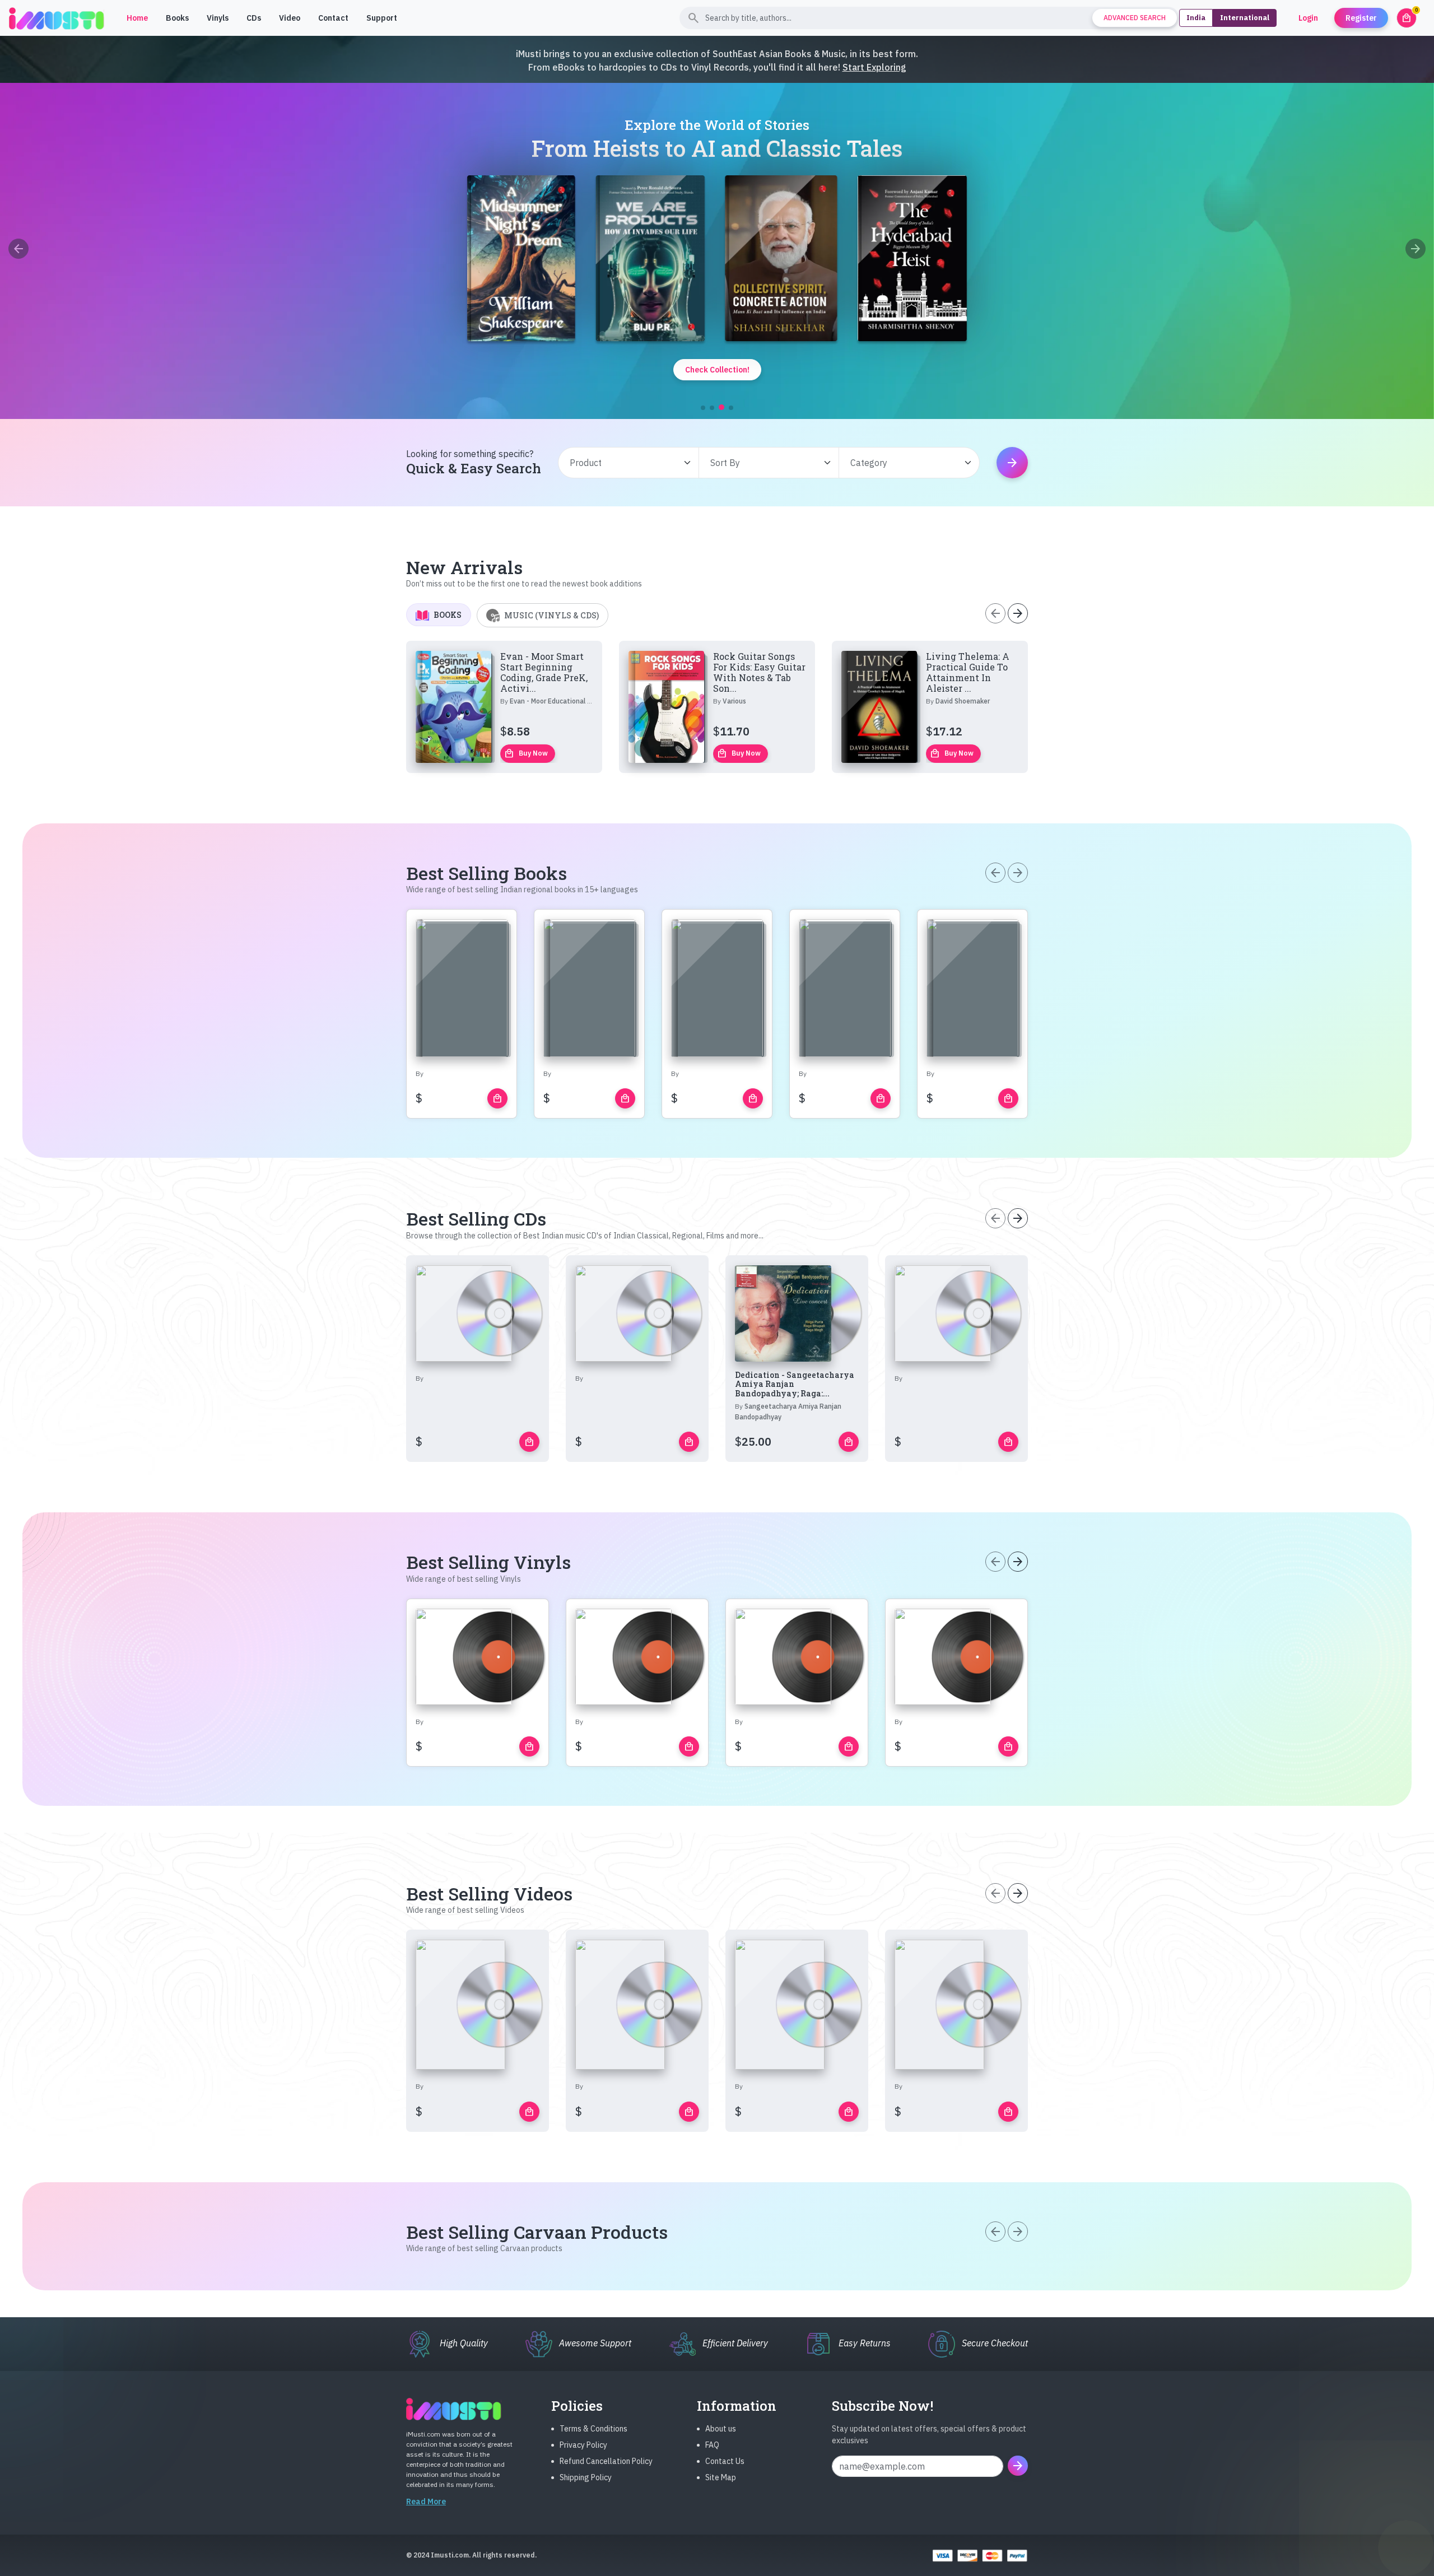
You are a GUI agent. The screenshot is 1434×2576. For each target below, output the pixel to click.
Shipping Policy (586, 2477)
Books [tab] (448, 615)
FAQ (712, 2445)
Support (382, 18)
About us (721, 2429)
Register (1361, 18)
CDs (254, 18)
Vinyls (218, 18)
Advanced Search (1135, 18)
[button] (703, 408)
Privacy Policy (583, 2445)
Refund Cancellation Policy (606, 2461)
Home (137, 18)
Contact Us (725, 2461)
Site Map (721, 2477)
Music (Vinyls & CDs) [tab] (551, 615)
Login (1308, 18)
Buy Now (526, 753)
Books (177, 18)
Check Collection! (717, 370)
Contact (333, 18)
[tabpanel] (717, 707)
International (1245, 18)
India (1196, 18)
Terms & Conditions (593, 2429)
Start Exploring (874, 67)
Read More (426, 2502)
